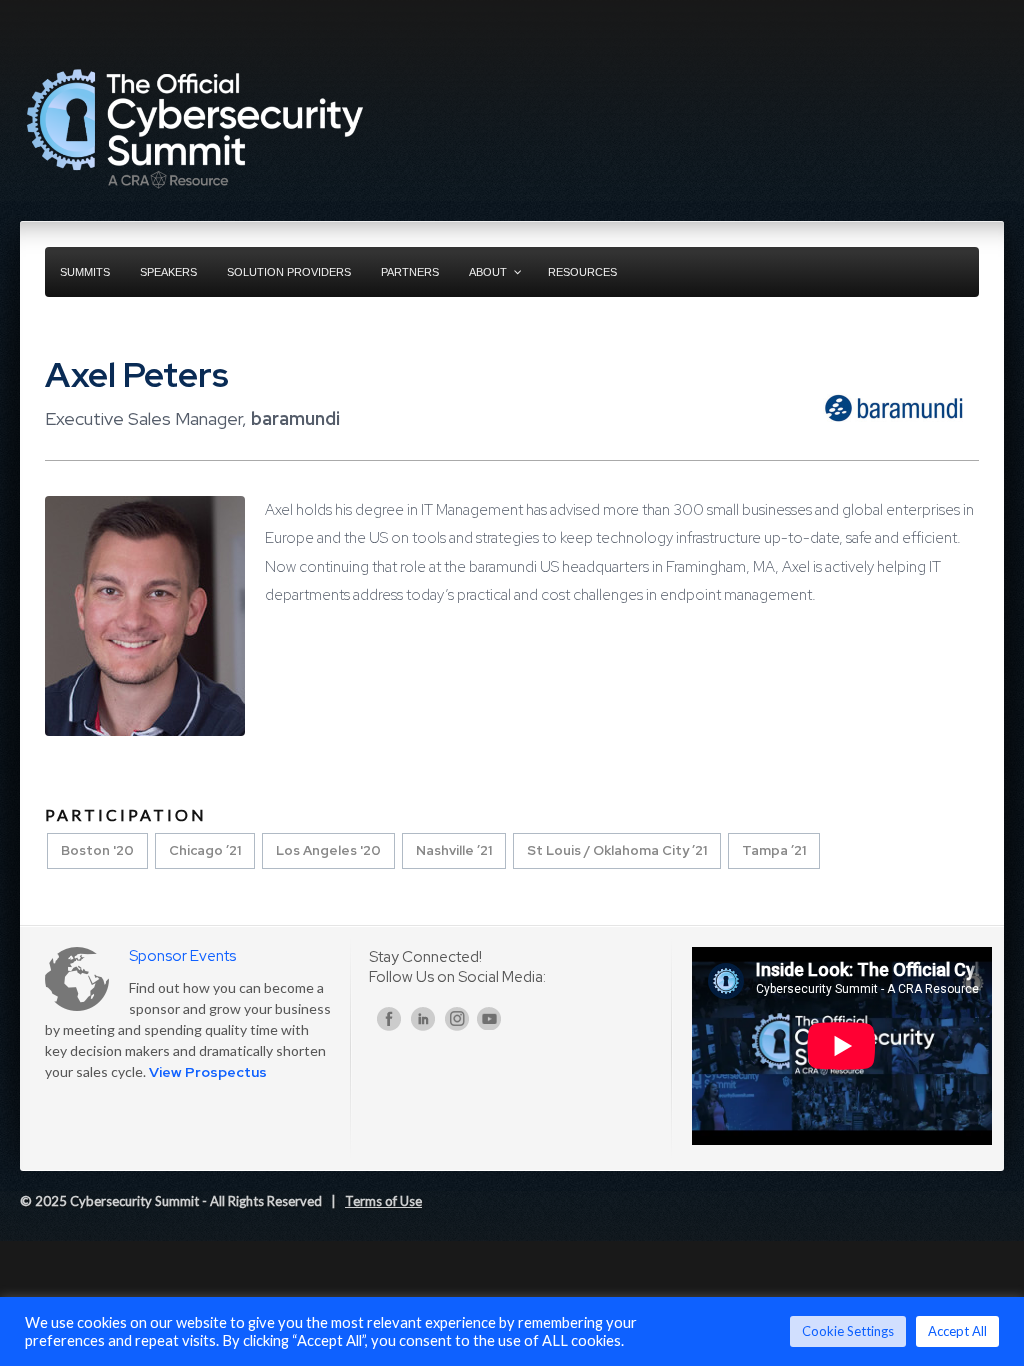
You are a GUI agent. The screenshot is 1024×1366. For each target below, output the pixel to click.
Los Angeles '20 (328, 850)
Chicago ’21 (205, 850)
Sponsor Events (182, 956)
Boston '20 (97, 850)
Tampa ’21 (774, 850)
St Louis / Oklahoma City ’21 (617, 850)
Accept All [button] (957, 1331)
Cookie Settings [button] (848, 1331)
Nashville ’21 (454, 850)
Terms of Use (383, 1201)
